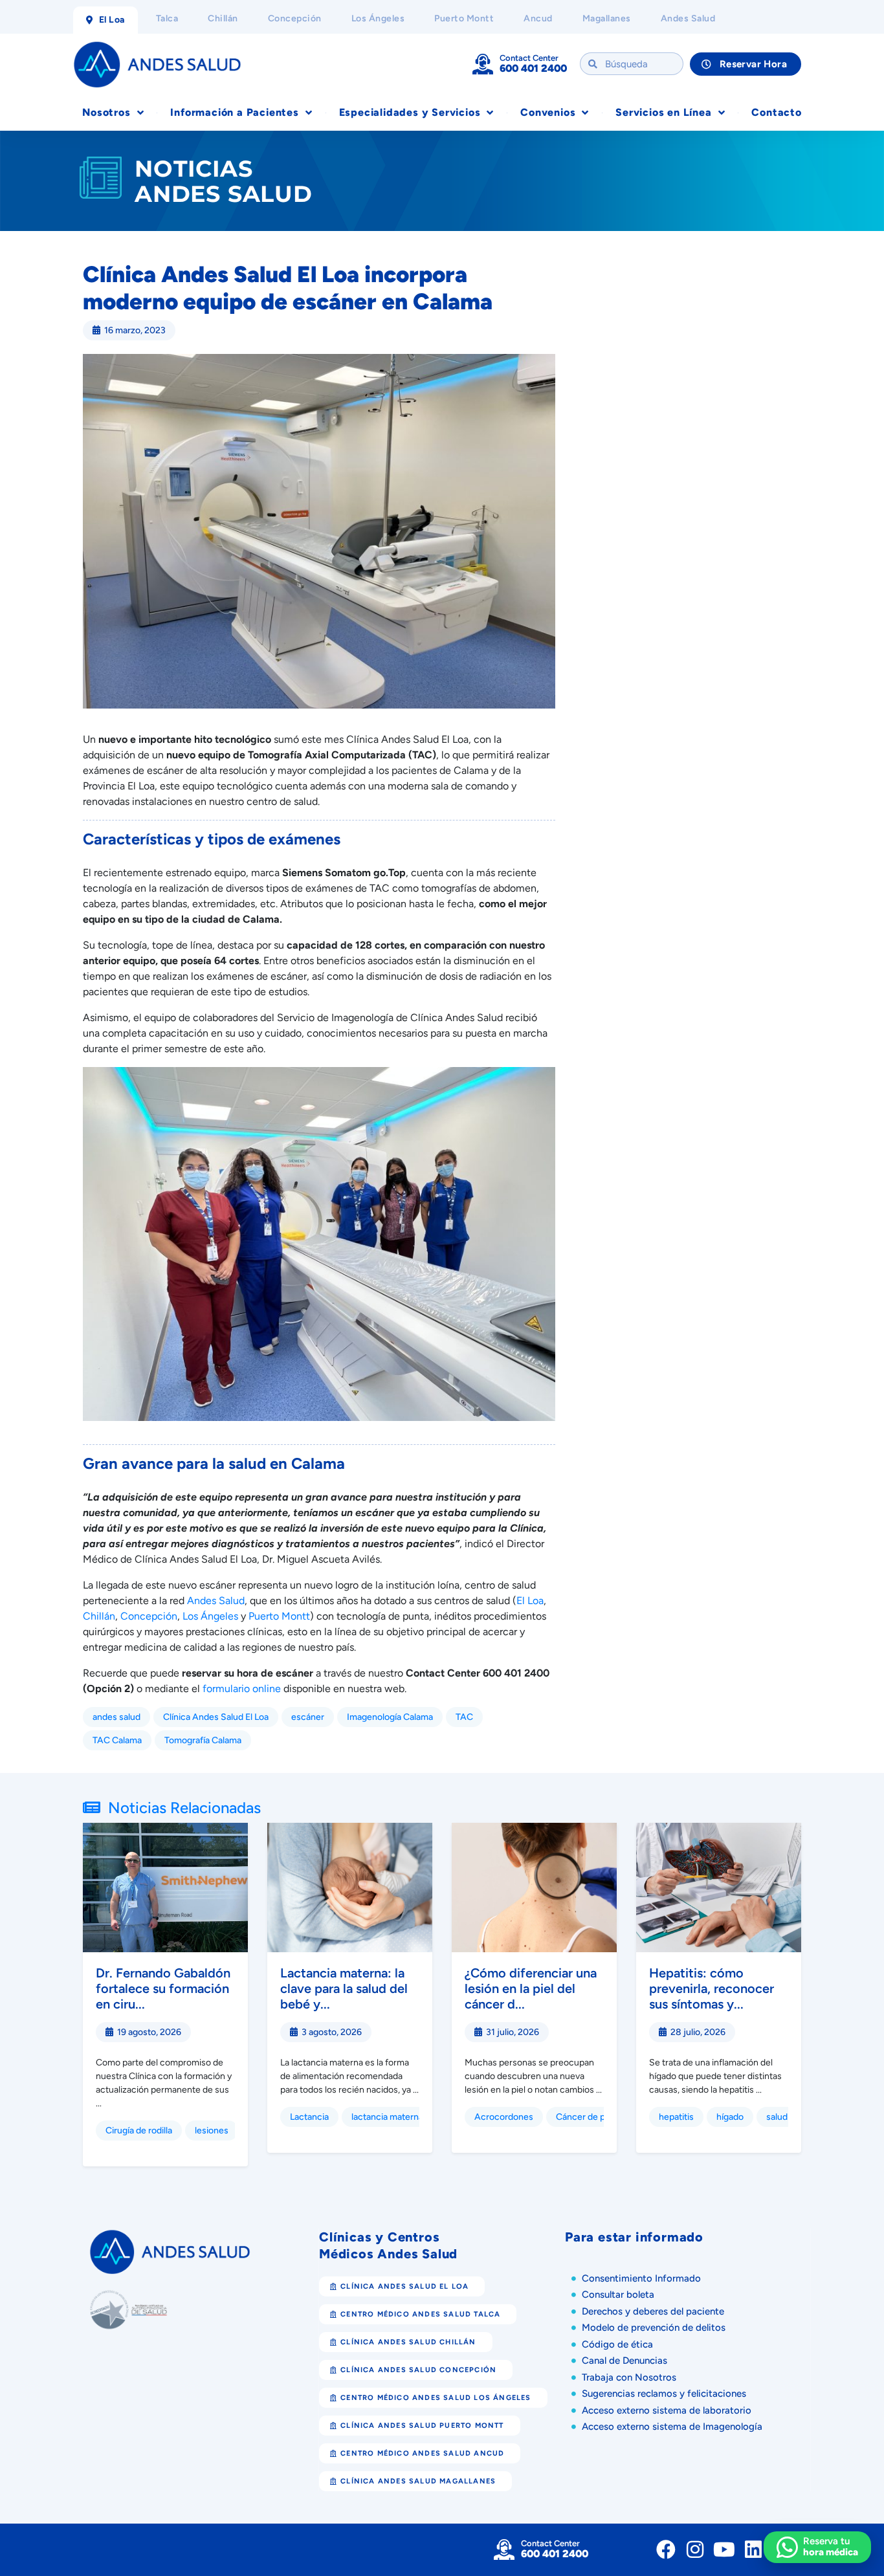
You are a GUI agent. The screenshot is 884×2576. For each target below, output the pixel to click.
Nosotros (106, 112)
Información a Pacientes (234, 112)
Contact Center (529, 58)
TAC (464, 1717)
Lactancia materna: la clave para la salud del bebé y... (344, 1988)
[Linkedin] (753, 2549)
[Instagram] (695, 2549)
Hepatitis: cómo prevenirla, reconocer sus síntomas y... (712, 1988)
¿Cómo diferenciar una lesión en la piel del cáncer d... (531, 1988)
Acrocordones (504, 2117)
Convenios (548, 112)
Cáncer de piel (585, 2117)
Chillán (99, 1616)
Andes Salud (216, 1601)
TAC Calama (117, 1740)
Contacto (776, 112)
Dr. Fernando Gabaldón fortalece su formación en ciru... (163, 1988)
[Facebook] (666, 2549)
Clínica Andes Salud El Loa (216, 1717)
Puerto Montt (279, 1616)
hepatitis (676, 2117)
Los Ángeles (210, 1616)
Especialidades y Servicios (410, 112)
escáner (308, 1717)
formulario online (242, 1689)
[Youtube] (724, 2549)
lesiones (212, 2130)
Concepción (149, 1616)
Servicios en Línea (663, 112)
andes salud (116, 1717)
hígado (730, 2117)
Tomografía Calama (203, 1740)
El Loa (530, 1601)
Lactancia (309, 2117)
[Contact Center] (483, 64)
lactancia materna (387, 2117)
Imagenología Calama (390, 1717)
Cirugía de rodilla (139, 2130)
